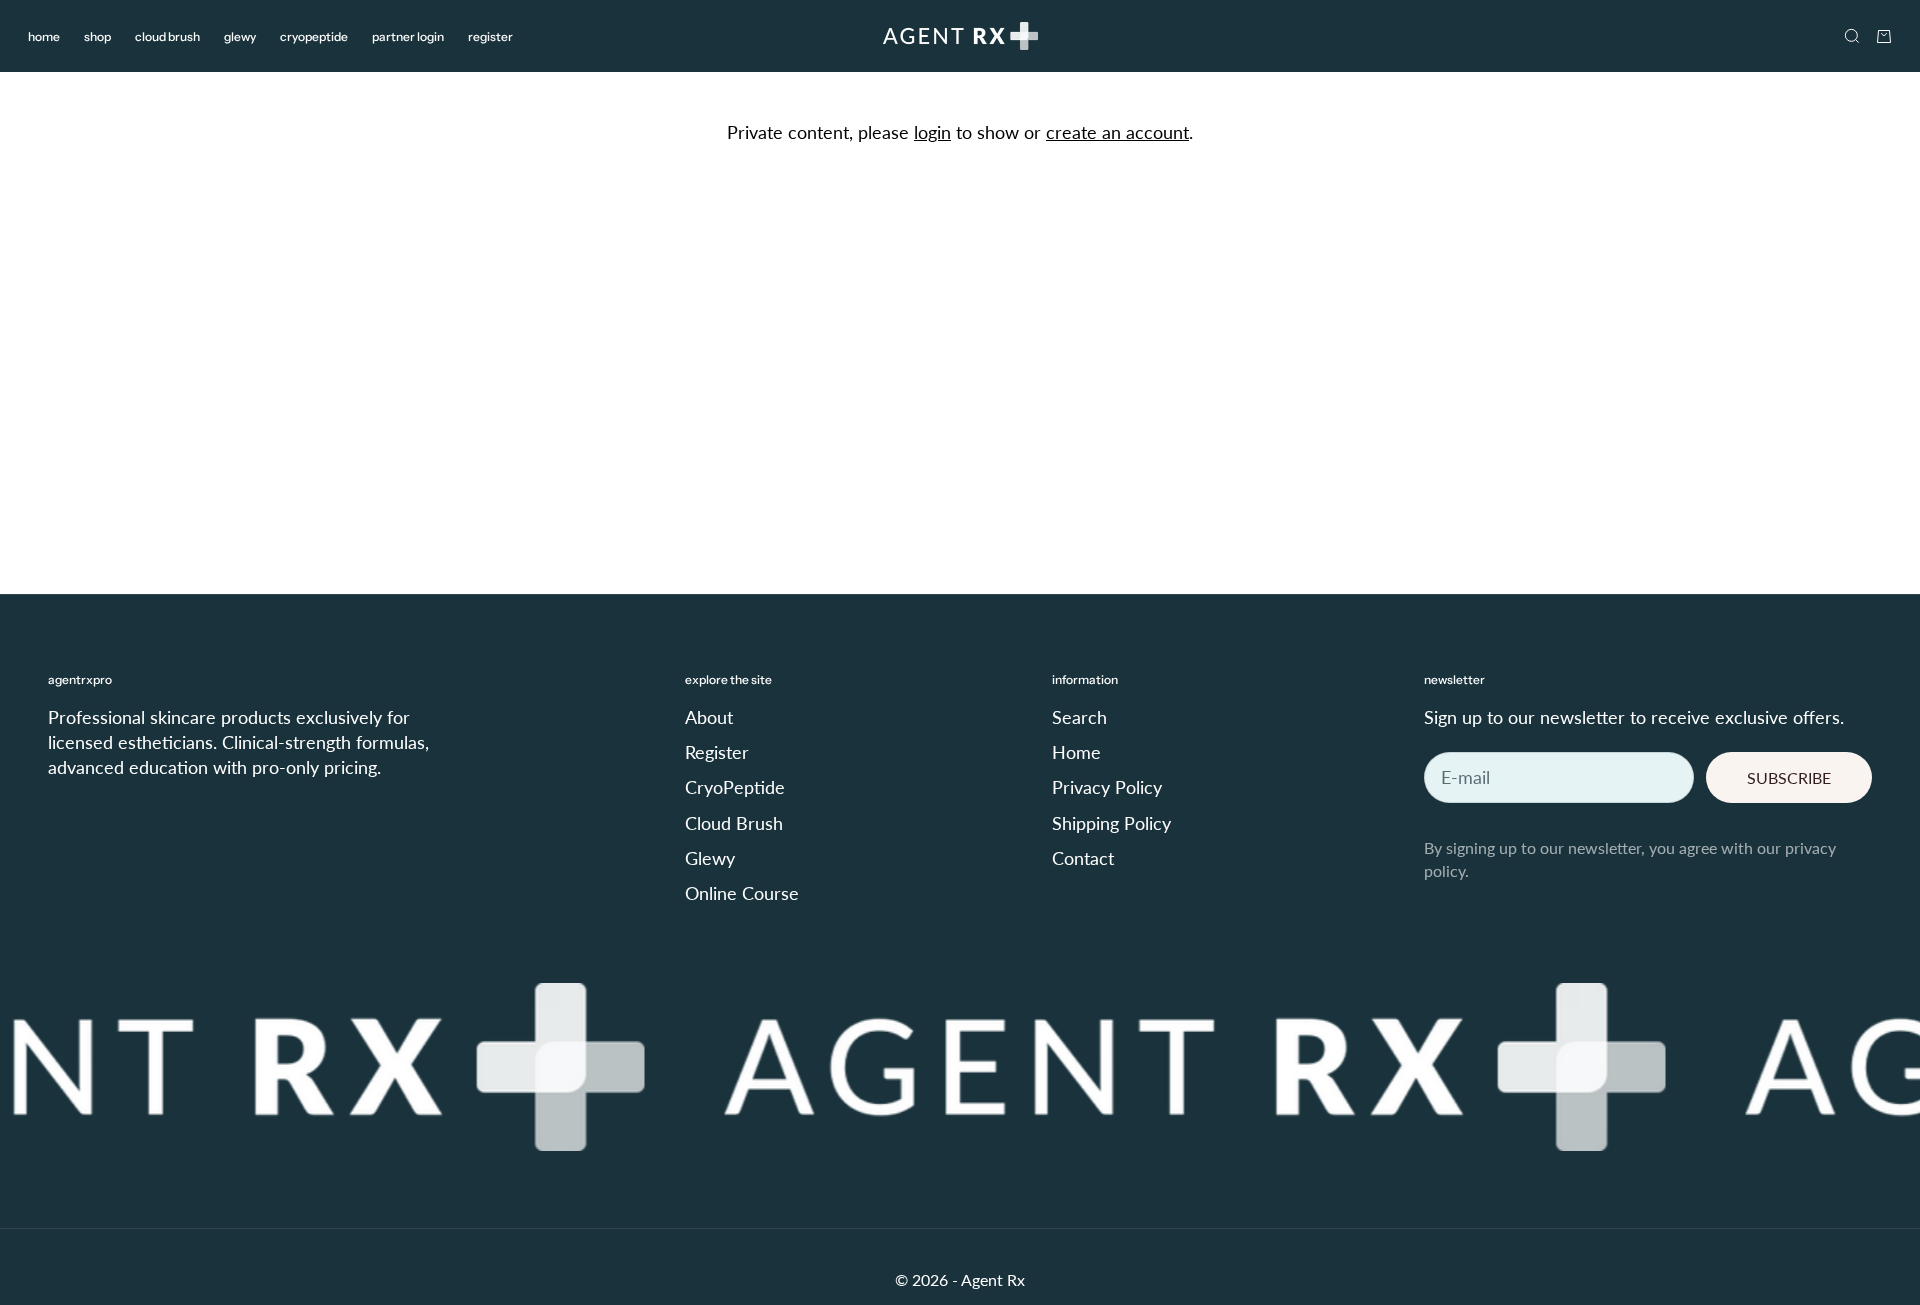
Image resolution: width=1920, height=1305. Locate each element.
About (709, 717)
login (932, 132)
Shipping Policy (1111, 823)
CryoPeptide (314, 36)
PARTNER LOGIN (408, 36)
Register (490, 36)
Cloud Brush (167, 36)
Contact (1083, 858)
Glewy (240, 36)
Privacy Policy (1107, 787)
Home (44, 36)
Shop (97, 36)
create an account (1117, 132)
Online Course (742, 893)
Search (1079, 717)
